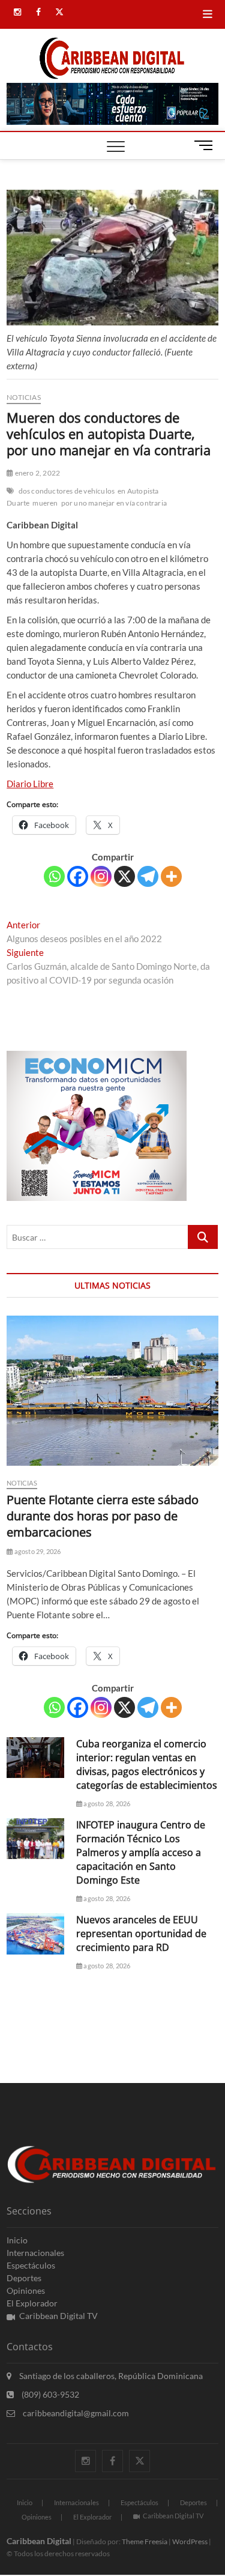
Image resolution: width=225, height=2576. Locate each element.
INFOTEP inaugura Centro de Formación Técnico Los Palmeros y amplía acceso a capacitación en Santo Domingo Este (141, 1852)
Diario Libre (30, 784)
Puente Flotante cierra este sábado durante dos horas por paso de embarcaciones (103, 1516)
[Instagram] (101, 876)
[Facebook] (78, 876)
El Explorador (32, 2303)
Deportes (24, 2278)
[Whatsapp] (54, 876)
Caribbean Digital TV (58, 2316)
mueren (45, 503)
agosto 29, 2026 (37, 1551)
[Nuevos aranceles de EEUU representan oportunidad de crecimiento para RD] (35, 1934)
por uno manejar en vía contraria (114, 503)
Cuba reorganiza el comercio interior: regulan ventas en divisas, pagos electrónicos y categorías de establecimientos (147, 1764)
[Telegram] (148, 876)
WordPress (190, 2541)
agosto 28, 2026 (106, 1804)
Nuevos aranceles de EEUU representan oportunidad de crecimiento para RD (141, 1934)
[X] (124, 876)
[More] (171, 876)
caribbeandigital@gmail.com (75, 2413)
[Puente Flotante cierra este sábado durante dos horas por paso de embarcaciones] (112, 1391)
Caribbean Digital (39, 2541)
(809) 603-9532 (49, 2394)
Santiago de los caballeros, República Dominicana (110, 2376)
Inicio (17, 2240)
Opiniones (26, 2290)
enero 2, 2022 (37, 473)
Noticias (24, 397)
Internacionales (35, 2253)
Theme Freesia (145, 2541)
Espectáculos (31, 2265)
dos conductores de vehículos (67, 491)
